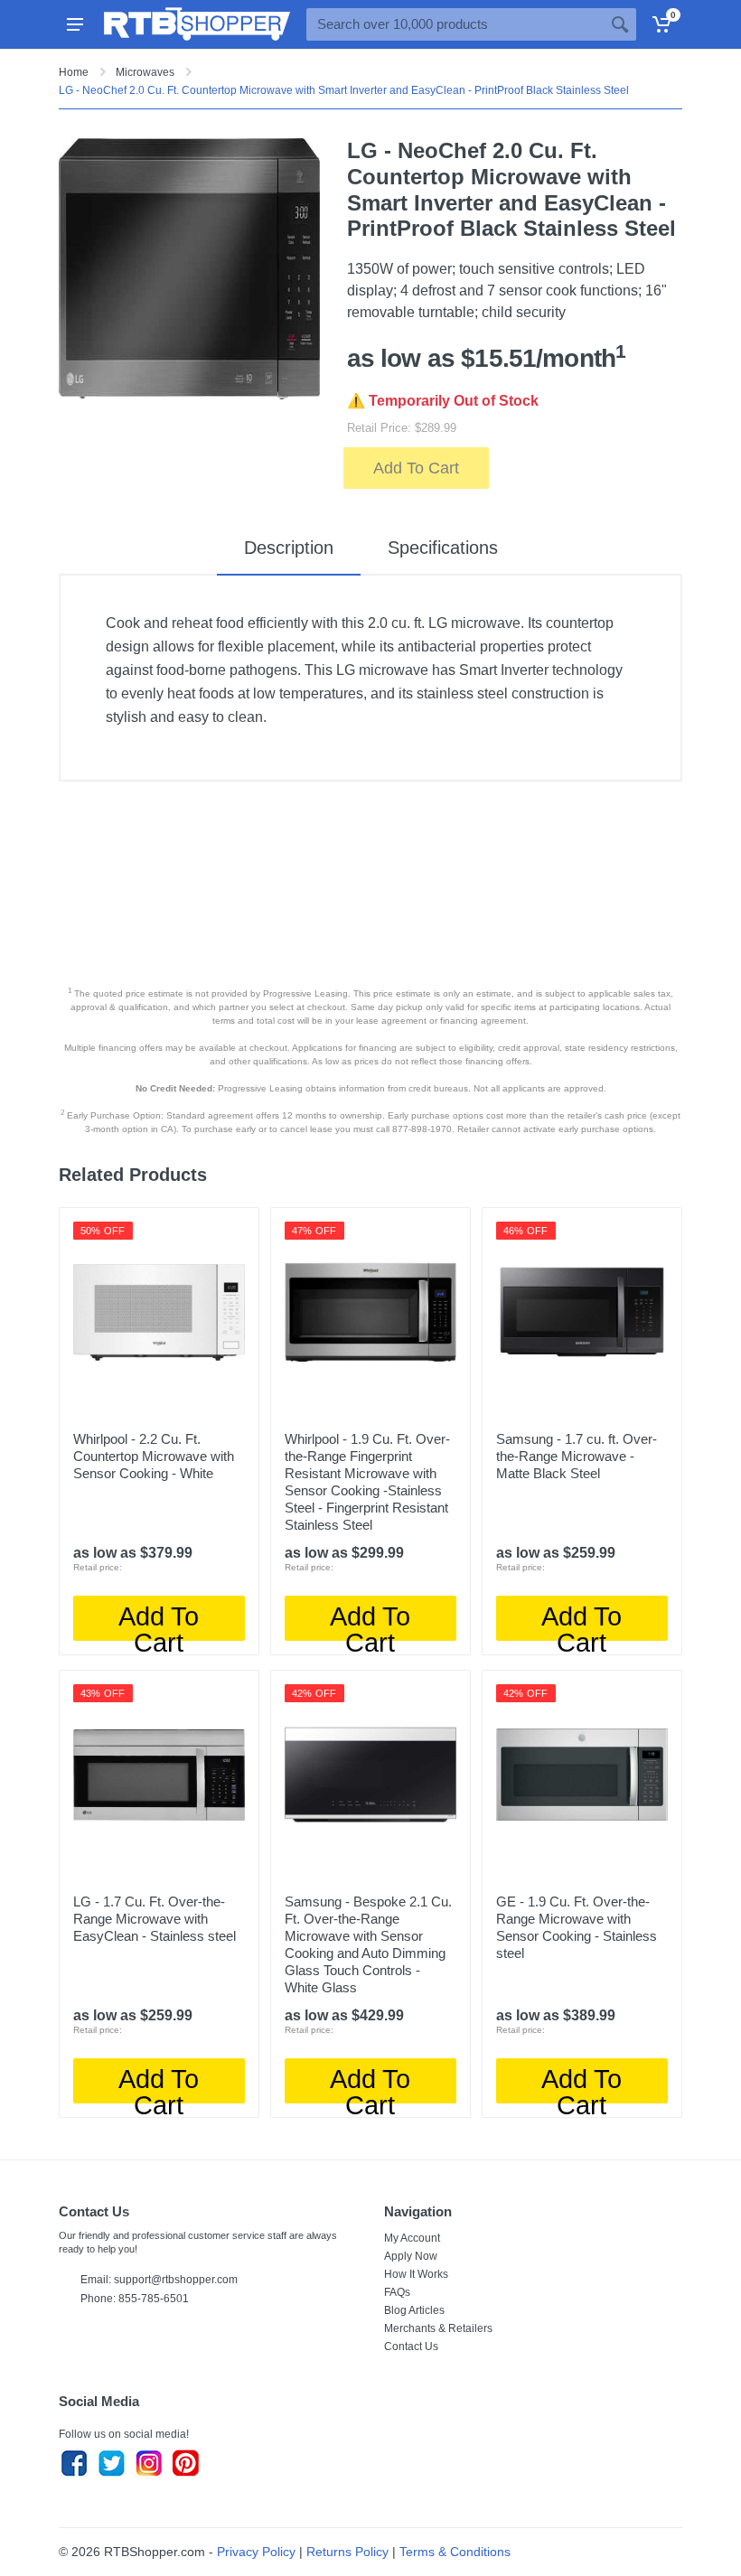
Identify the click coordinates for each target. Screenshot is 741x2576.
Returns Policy (347, 2552)
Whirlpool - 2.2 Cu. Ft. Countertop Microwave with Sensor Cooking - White (154, 1456)
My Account (412, 2238)
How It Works (416, 2274)
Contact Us (411, 2347)
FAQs (397, 2292)
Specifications (443, 548)
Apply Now (411, 2256)
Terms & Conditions (455, 2552)
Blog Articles (414, 2310)
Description (289, 548)
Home (74, 72)
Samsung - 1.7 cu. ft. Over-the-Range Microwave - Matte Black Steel (577, 1456)
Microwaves (145, 72)
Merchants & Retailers (438, 2328)
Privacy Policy (256, 2552)
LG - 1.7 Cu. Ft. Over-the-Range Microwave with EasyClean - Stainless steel (155, 1919)
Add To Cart (416, 468)
